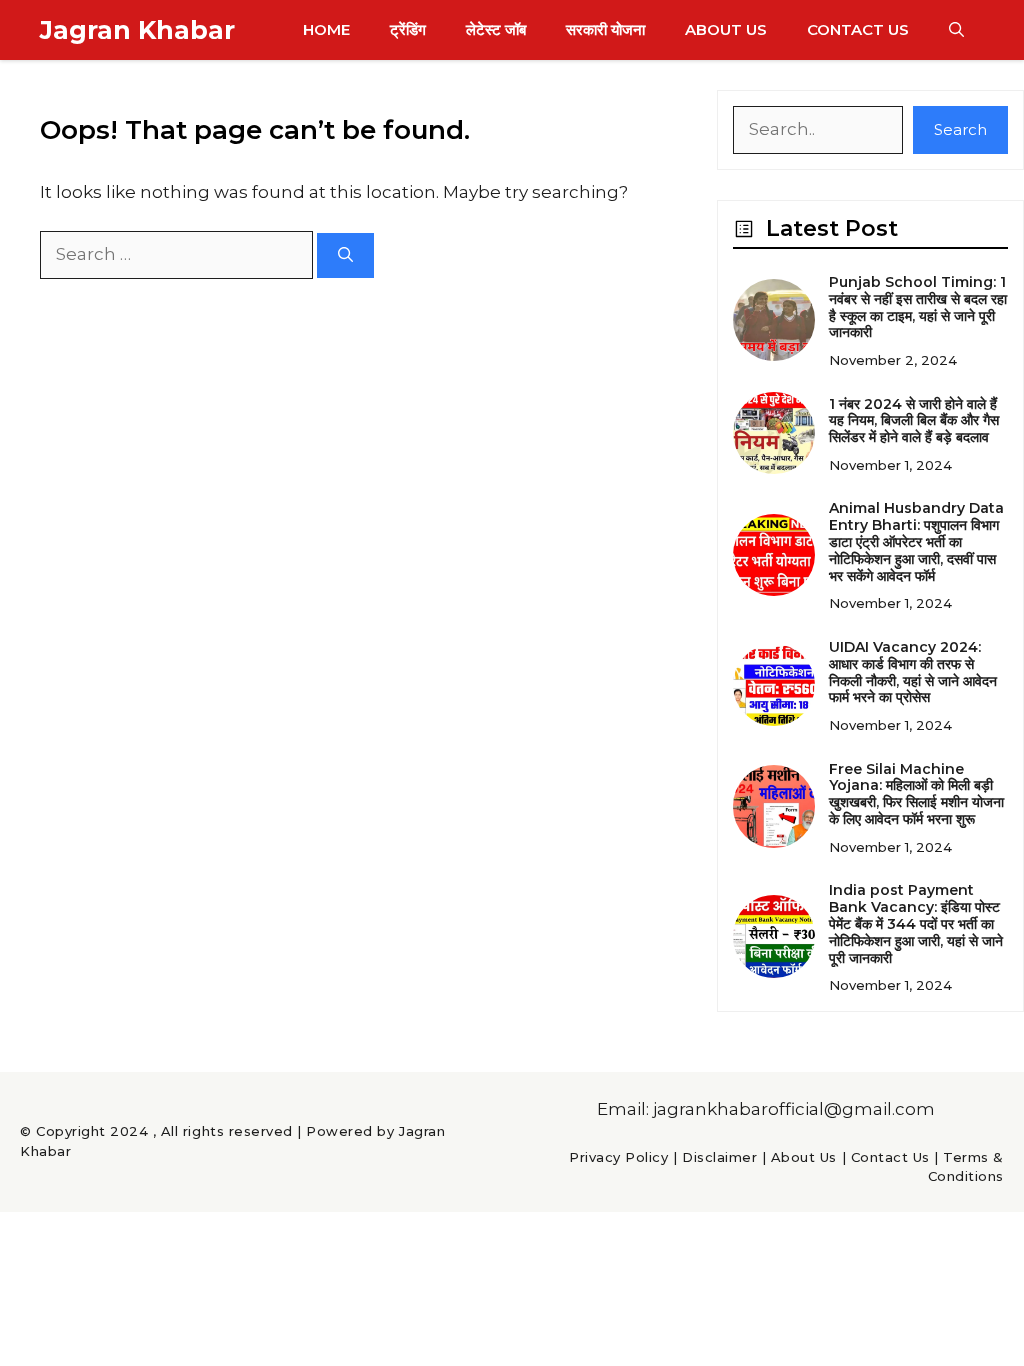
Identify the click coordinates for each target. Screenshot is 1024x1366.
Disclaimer (719, 1157)
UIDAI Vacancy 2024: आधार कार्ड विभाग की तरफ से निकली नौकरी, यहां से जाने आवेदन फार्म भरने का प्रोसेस (913, 672)
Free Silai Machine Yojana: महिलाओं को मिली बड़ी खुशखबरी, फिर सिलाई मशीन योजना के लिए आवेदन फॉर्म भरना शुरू (916, 794)
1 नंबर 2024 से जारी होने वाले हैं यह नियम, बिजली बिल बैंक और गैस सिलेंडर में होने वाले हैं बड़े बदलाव (914, 421)
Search (960, 129)
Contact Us (858, 29)
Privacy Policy (618, 1157)
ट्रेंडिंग (408, 29)
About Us (726, 29)
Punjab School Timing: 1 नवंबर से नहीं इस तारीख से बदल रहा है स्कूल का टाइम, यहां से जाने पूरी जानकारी (918, 307)
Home (326, 29)
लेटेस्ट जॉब (496, 29)
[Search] (345, 255)
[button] (956, 30)
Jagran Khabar (137, 30)
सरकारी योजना (605, 29)
